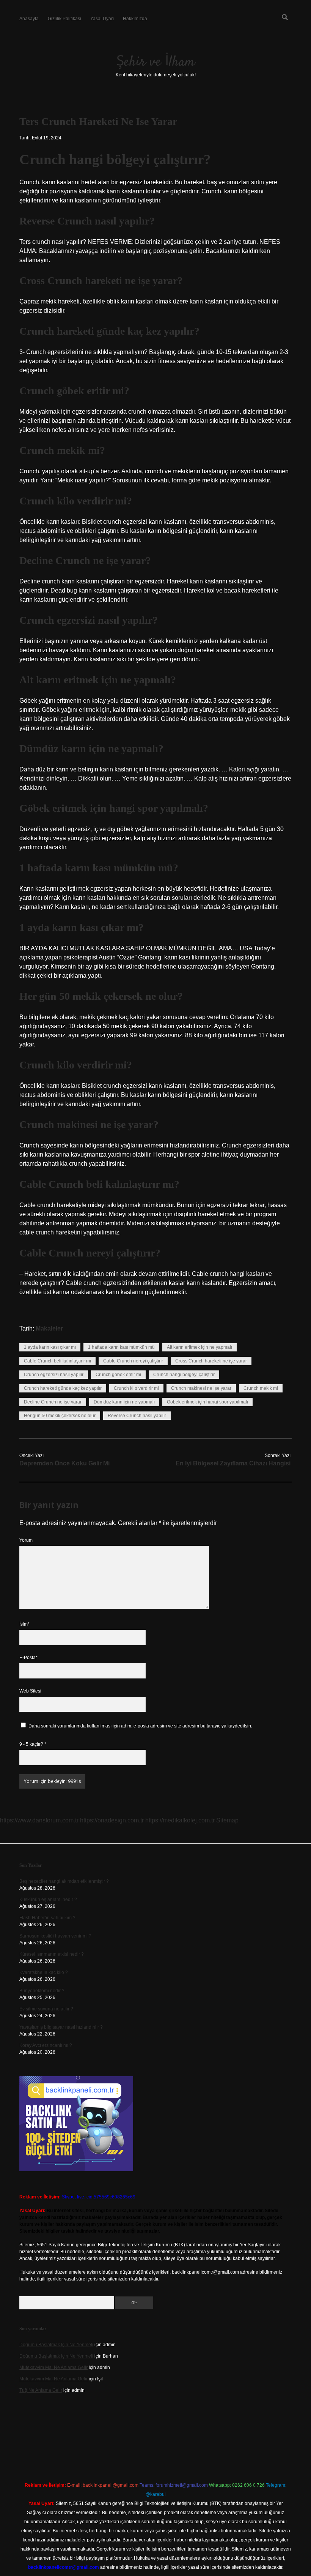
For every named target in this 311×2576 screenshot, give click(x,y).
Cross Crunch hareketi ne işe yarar (211, 1361)
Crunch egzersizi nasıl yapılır (54, 1375)
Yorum (26, 1540)
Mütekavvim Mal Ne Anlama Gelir (53, 2367)
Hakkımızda (135, 19)
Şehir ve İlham (156, 62)
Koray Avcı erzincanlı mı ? (46, 2045)
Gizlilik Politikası (64, 19)
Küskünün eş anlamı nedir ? (48, 1900)
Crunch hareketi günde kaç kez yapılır (63, 1388)
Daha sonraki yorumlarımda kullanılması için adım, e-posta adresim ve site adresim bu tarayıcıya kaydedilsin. (140, 1726)
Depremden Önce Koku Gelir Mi (64, 1463)
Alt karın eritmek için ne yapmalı (199, 1347)
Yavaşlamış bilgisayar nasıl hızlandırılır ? (61, 2027)
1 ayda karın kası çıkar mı (50, 1347)
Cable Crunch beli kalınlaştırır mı (57, 1361)
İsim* (24, 1624)
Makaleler (49, 1328)
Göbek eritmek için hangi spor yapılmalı (207, 1402)
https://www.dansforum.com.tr (39, 1820)
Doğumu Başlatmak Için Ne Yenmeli (56, 2345)
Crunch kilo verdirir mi (136, 1388)
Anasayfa (29, 19)
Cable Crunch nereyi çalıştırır (133, 1361)
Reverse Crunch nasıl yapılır (137, 1416)
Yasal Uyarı (102, 19)
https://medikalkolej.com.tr (180, 1820)
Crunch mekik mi (261, 1388)
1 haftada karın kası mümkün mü (121, 1347)
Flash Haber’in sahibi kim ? (47, 1918)
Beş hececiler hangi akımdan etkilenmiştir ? (64, 1881)
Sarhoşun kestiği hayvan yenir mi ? (55, 1936)
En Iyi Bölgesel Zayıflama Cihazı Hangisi (233, 1463)
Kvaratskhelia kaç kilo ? (44, 1972)
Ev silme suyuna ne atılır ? (46, 2009)
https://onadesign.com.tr (112, 1820)
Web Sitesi (30, 1691)
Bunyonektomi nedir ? (42, 1991)
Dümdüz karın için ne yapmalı (124, 1402)
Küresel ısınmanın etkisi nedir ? (52, 1954)
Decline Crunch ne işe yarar (53, 1402)
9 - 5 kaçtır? (33, 1744)
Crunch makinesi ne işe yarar (201, 1388)
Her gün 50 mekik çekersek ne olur (60, 1416)
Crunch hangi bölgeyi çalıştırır (184, 1375)
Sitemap (227, 1820)
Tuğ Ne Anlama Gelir (41, 2390)
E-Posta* (28, 1658)
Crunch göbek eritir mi (118, 1375)
